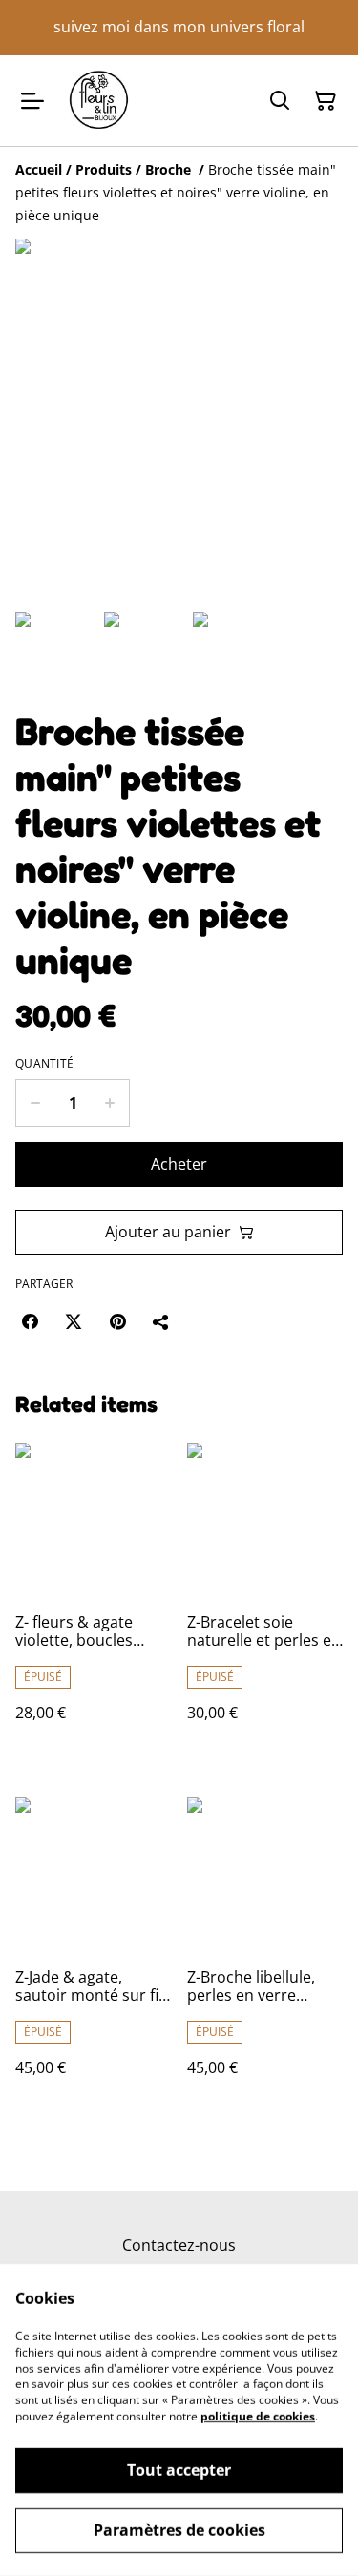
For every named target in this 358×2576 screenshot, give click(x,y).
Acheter (179, 1164)
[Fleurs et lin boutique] (99, 101)
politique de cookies (258, 2416)
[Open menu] (32, 101)
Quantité (44, 1064)
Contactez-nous (179, 2245)
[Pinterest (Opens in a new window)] (117, 1321)
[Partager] (161, 1321)
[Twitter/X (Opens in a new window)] (74, 1321)
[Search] (280, 101)
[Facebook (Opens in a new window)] (30, 1321)
